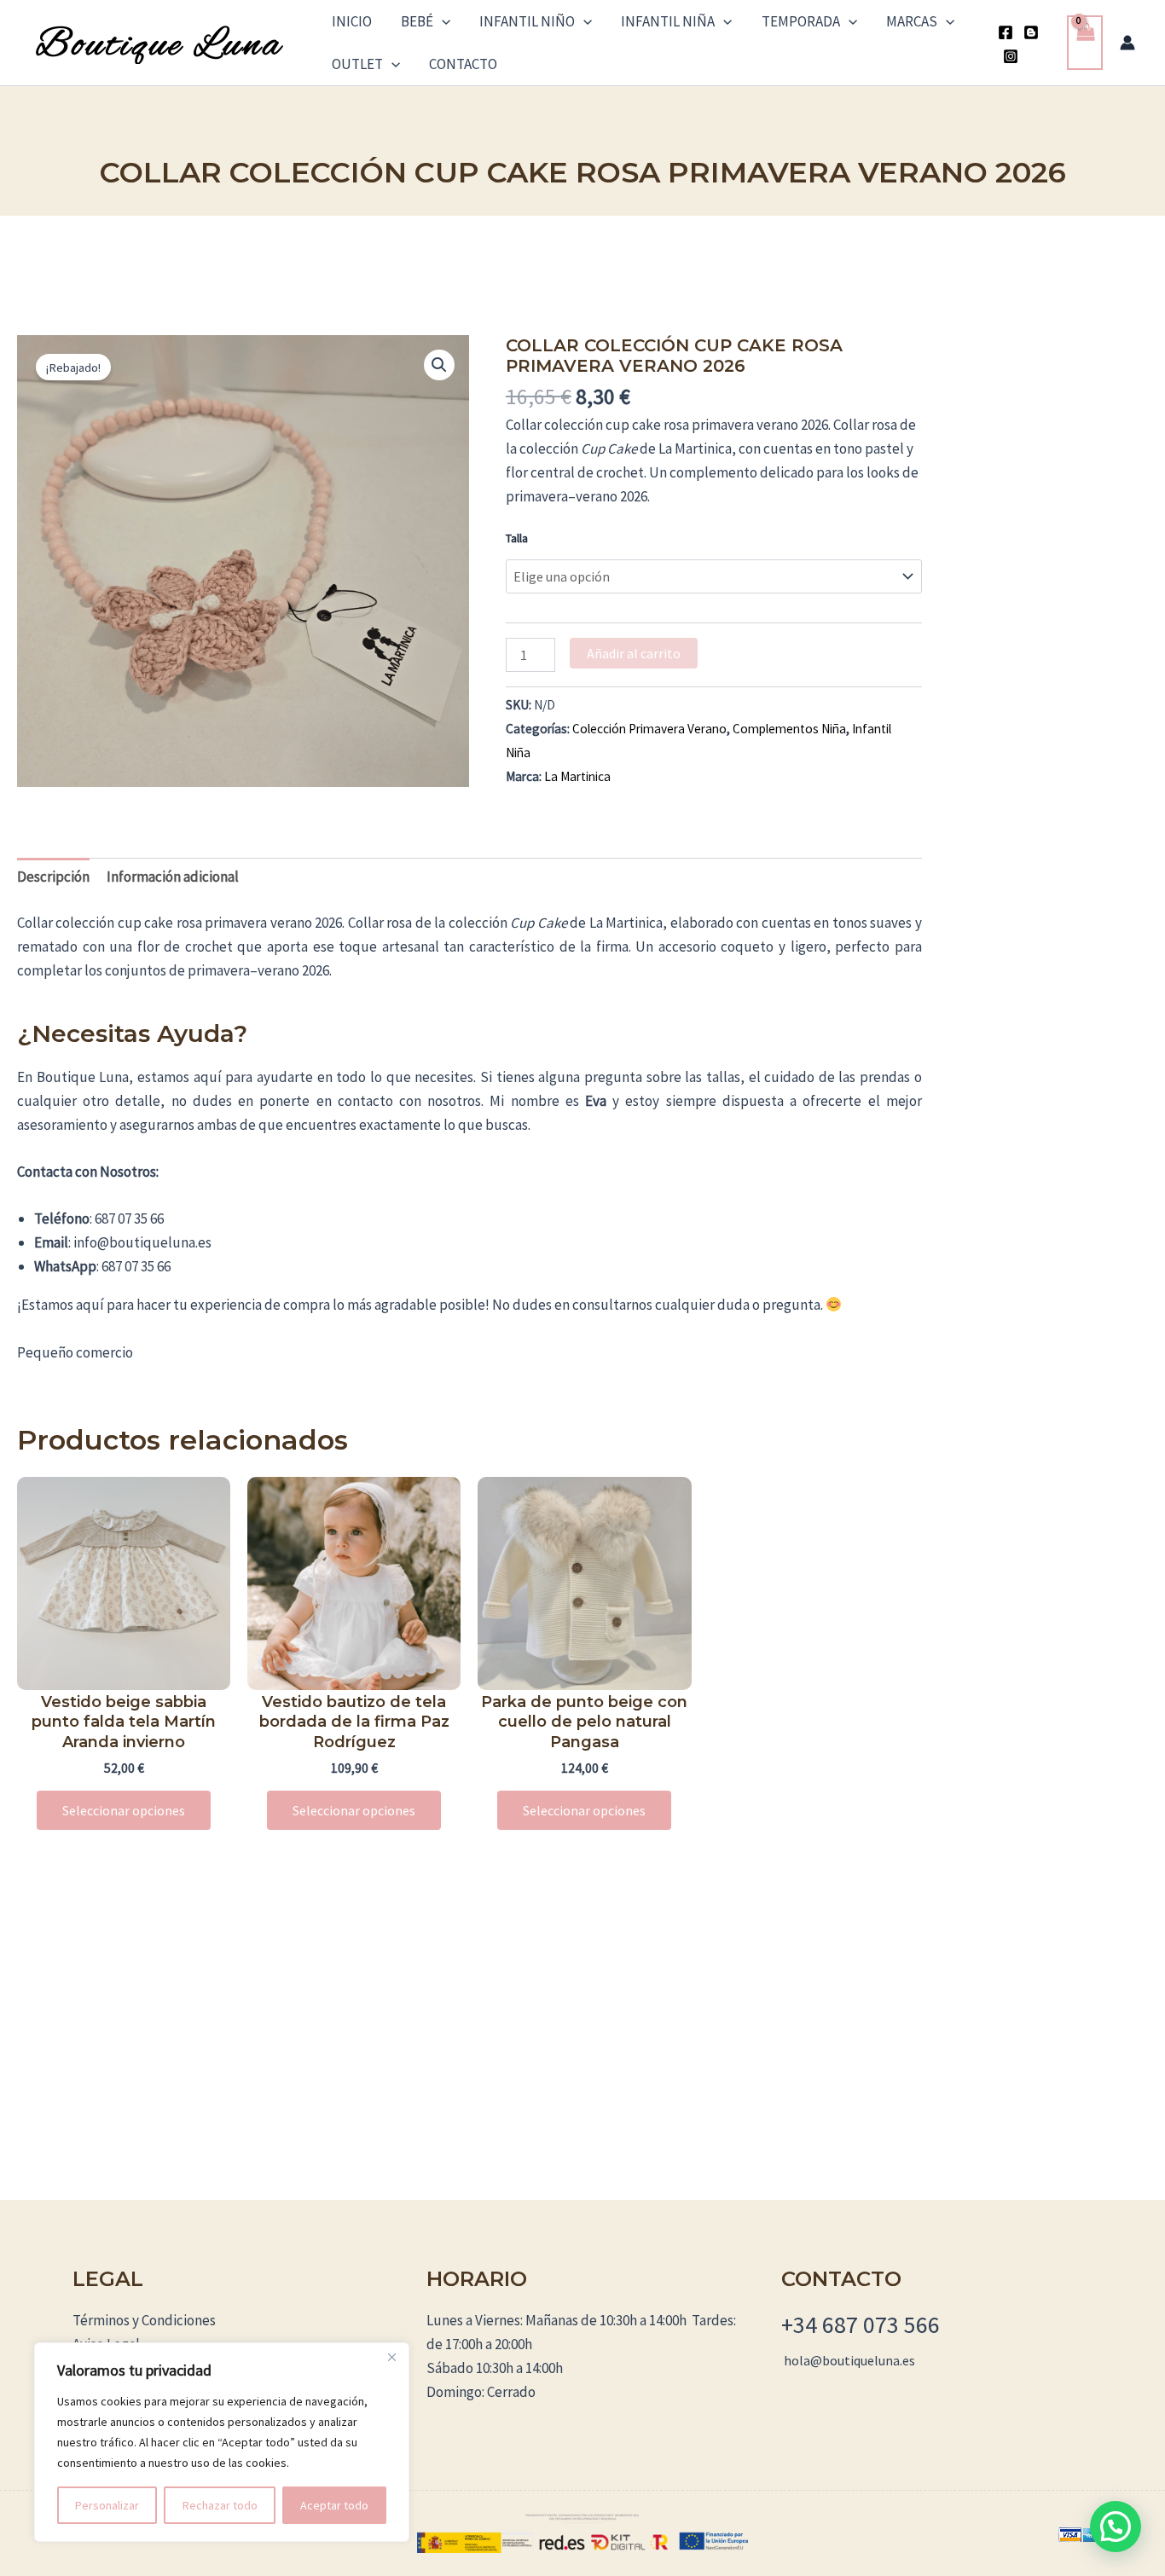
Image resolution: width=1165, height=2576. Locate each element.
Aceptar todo (334, 2505)
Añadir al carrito (634, 653)
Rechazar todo (220, 2505)
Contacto (463, 64)
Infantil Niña (668, 21)
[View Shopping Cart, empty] (1085, 43)
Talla (517, 538)
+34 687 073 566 (861, 2324)
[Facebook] (1006, 32)
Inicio (352, 21)
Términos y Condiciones (144, 2320)
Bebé (417, 21)
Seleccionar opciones (124, 1810)
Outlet (357, 64)
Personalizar (107, 2505)
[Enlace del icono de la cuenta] (1127, 43)
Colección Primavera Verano (649, 729)
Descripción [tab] (53, 877)
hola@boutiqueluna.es (849, 2360)
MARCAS (912, 21)
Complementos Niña (789, 729)
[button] (442, 21)
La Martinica (577, 776)
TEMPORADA (801, 21)
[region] (222, 2442)
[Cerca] (391, 2357)
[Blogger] (1031, 32)
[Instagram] (1011, 56)
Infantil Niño (527, 21)
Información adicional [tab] (173, 877)
